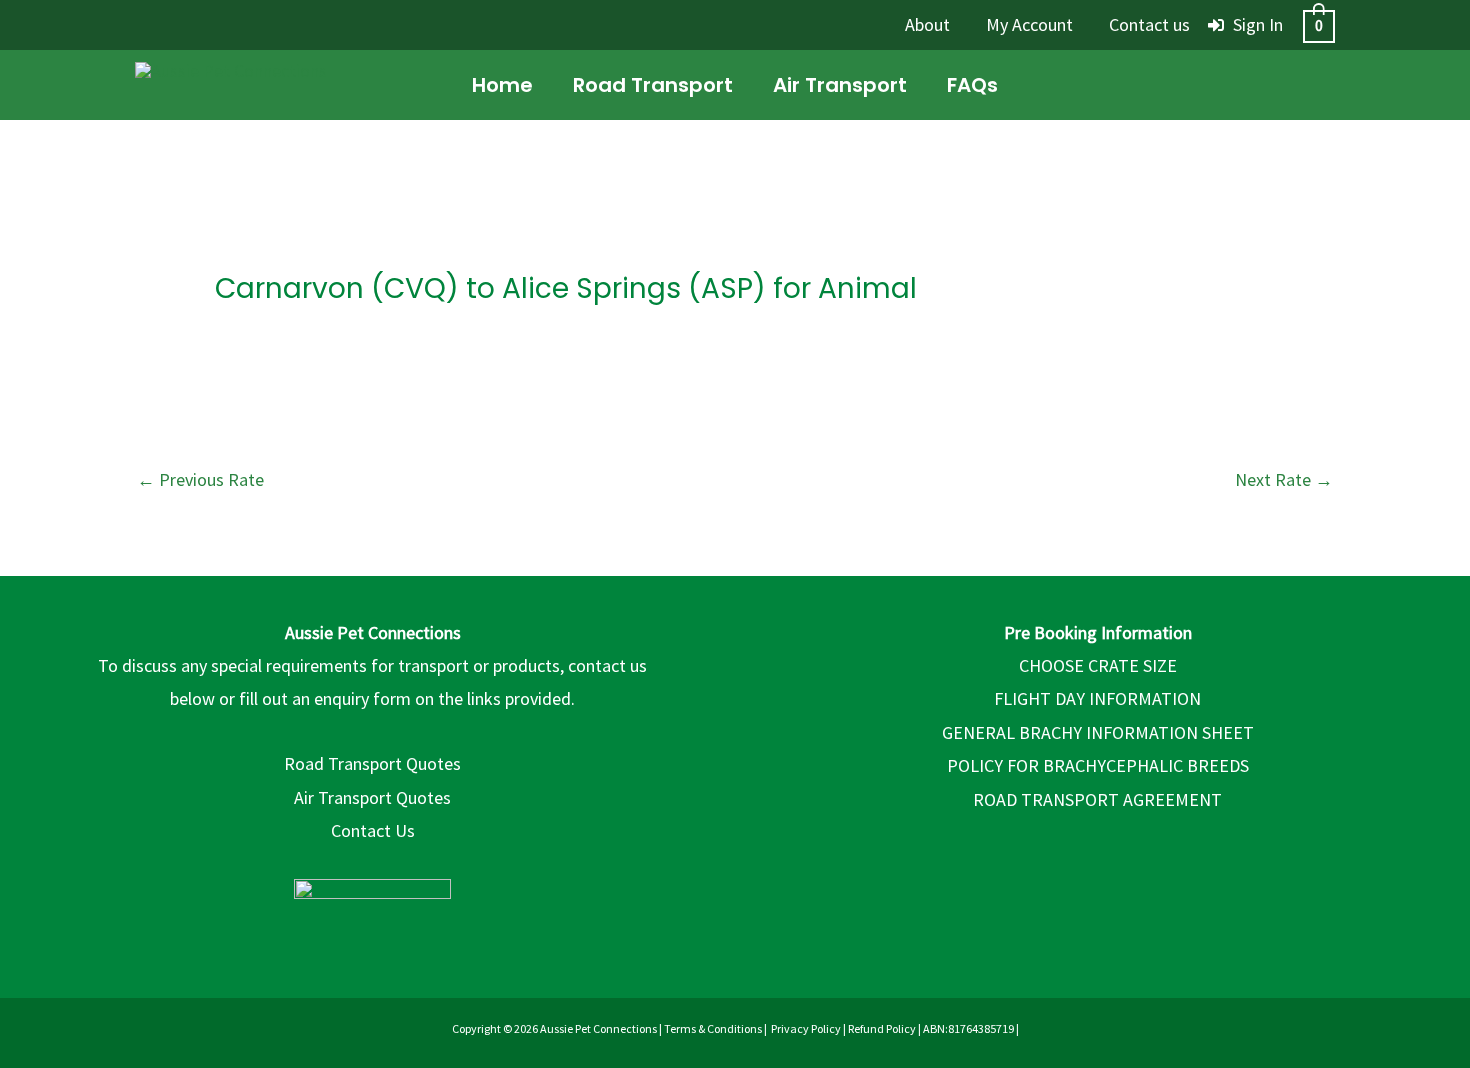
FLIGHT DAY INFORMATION (1097, 698)
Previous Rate (200, 479)
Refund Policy (882, 1028)
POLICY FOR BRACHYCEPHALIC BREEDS (1098, 765)
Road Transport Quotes (372, 763)
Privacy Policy (806, 1028)
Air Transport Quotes (372, 797)
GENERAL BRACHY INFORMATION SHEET (1098, 732)
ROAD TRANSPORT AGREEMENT (1097, 799)
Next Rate (1284, 479)
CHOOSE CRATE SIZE (1098, 665)
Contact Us (373, 830)
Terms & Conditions (713, 1028)
